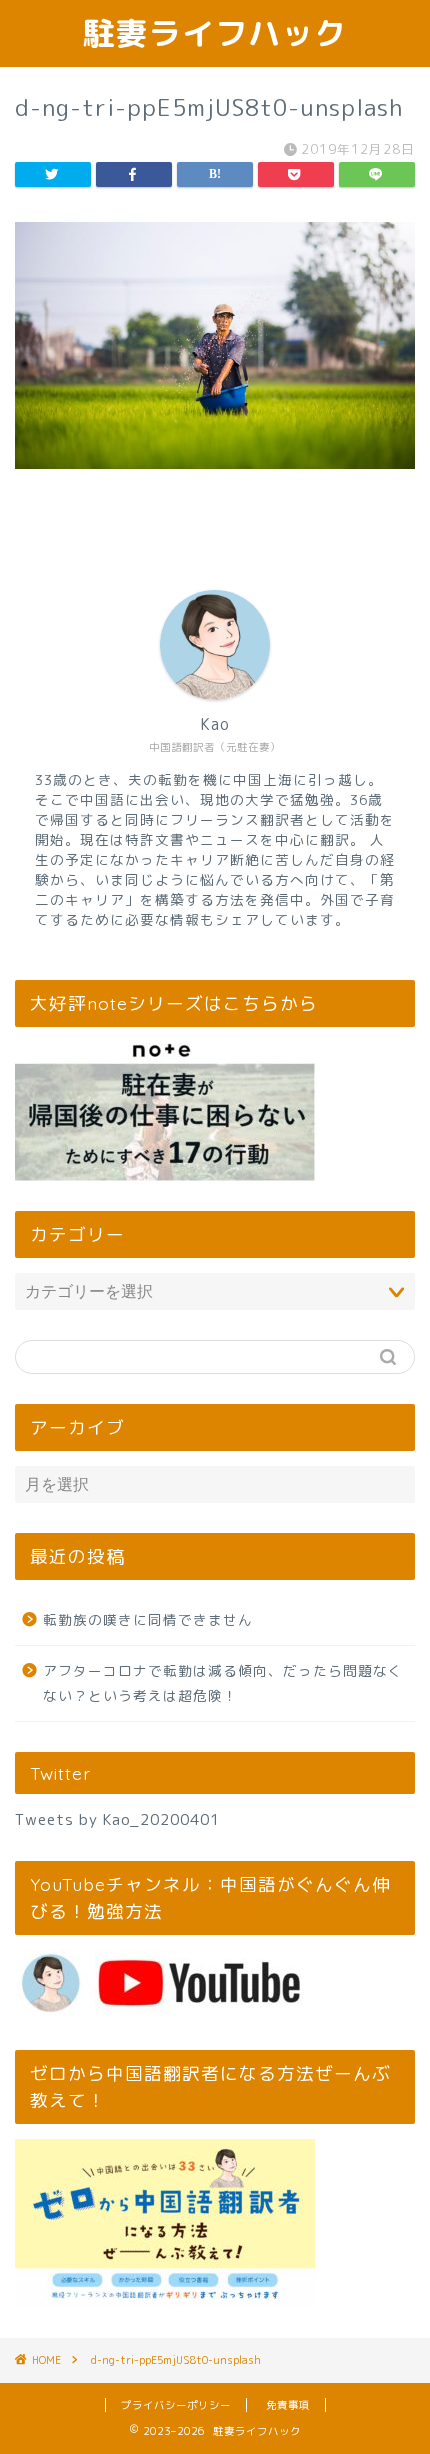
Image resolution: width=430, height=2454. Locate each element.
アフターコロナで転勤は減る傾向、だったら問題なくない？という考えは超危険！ (223, 1683)
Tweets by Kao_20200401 (117, 1819)
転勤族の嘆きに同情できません (148, 1619)
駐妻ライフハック (215, 33)
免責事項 (288, 2405)
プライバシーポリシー (176, 2405)
